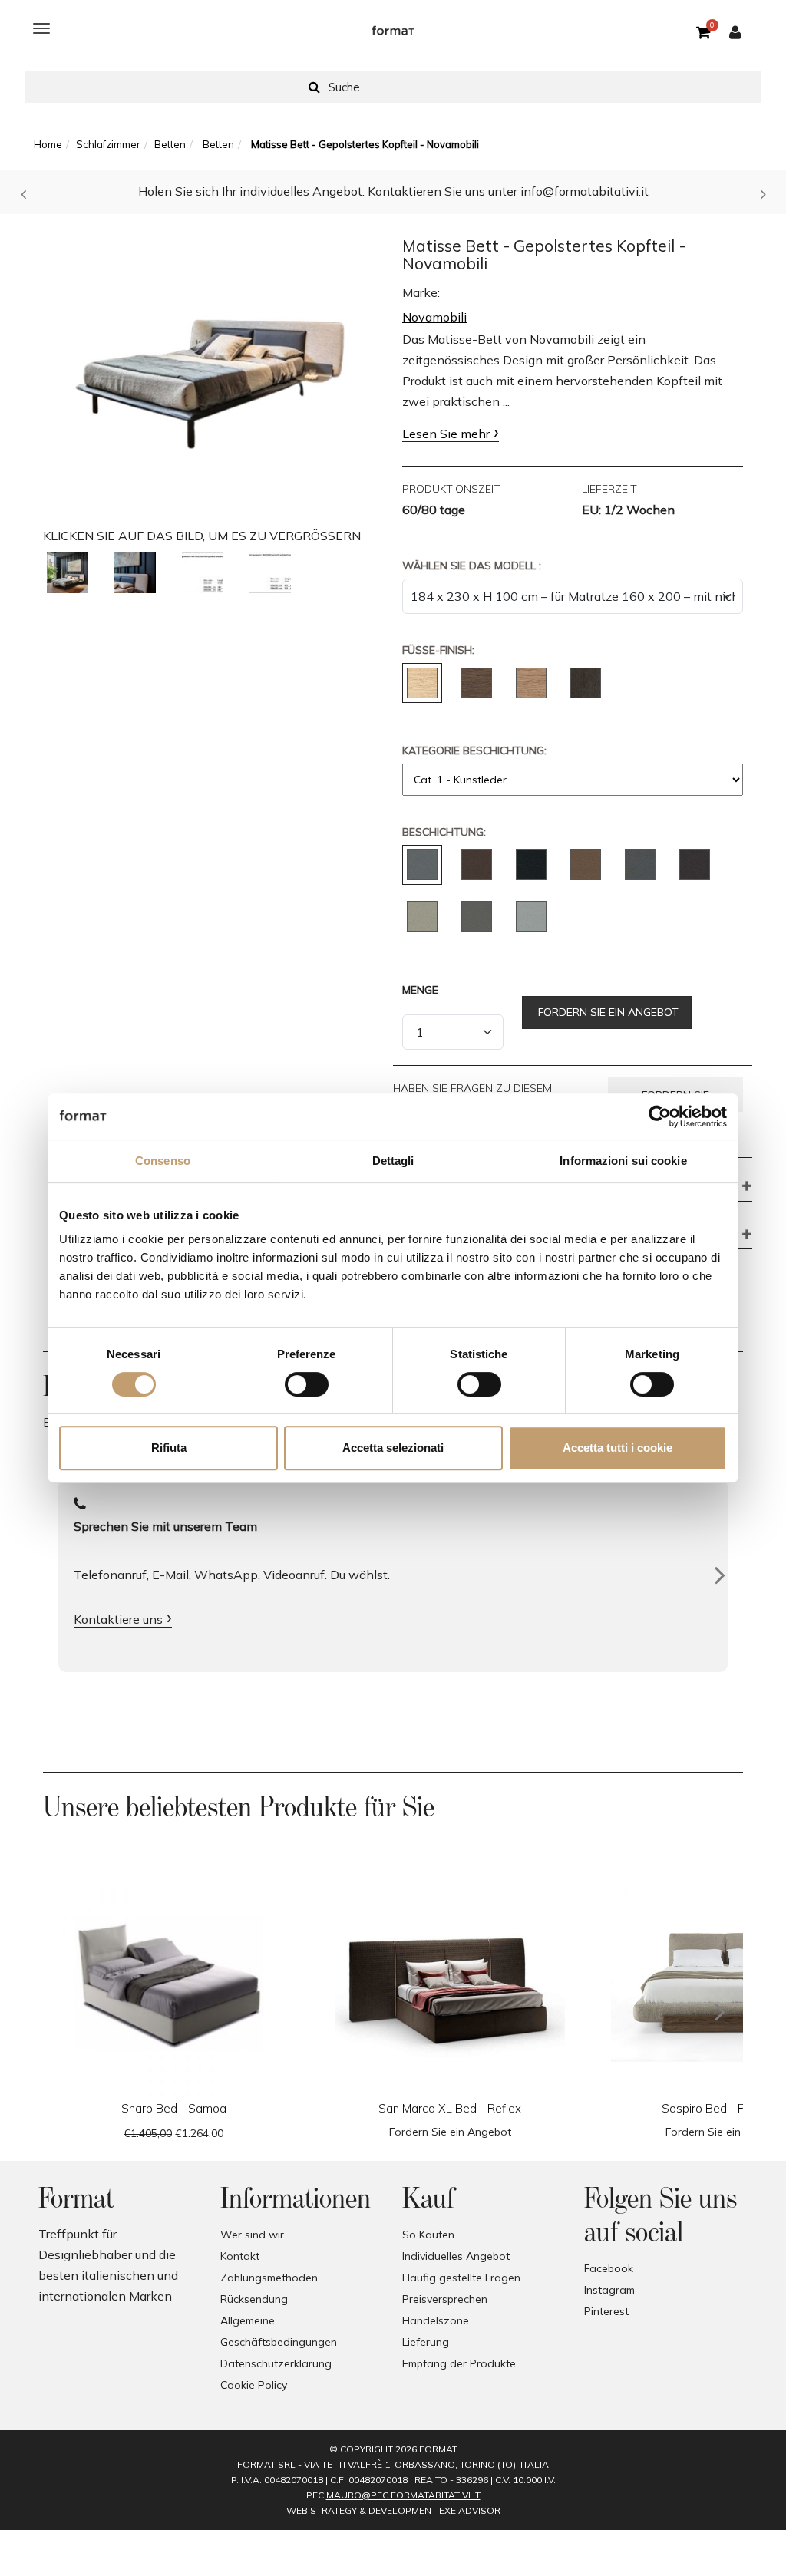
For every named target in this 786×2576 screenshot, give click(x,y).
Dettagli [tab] (393, 1161)
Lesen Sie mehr (446, 434)
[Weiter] (720, 1575)
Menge (420, 990)
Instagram (609, 2290)
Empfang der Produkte (459, 2363)
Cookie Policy (254, 2385)
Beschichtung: (444, 832)
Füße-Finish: (438, 650)
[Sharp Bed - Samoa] (173, 1982)
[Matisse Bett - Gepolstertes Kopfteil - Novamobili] (213, 369)
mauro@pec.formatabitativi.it (403, 2495)
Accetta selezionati (393, 1448)
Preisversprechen (445, 2299)
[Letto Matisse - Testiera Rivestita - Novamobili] (68, 572)
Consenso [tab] (163, 1161)
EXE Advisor (470, 2510)
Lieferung (426, 2342)
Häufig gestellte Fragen (461, 2278)
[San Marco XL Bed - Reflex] (450, 1982)
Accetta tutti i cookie (618, 1448)
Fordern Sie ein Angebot (607, 1012)
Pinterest (606, 2311)
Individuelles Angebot (456, 2256)
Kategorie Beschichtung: (474, 750)
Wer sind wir (252, 2235)
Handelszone (436, 2320)
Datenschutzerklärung (276, 2363)
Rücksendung (254, 2299)
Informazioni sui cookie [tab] (623, 1161)
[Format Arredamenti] (393, 28)
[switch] (307, 1384)
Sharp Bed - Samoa (174, 2108)
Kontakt (240, 2256)
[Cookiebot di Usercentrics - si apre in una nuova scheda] (660, 1116)
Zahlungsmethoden (269, 2278)
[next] (720, 2012)
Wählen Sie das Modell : (472, 566)
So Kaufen (428, 2235)
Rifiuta (169, 1448)
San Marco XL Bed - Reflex (450, 2108)
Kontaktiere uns (118, 1619)
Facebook (609, 2268)
